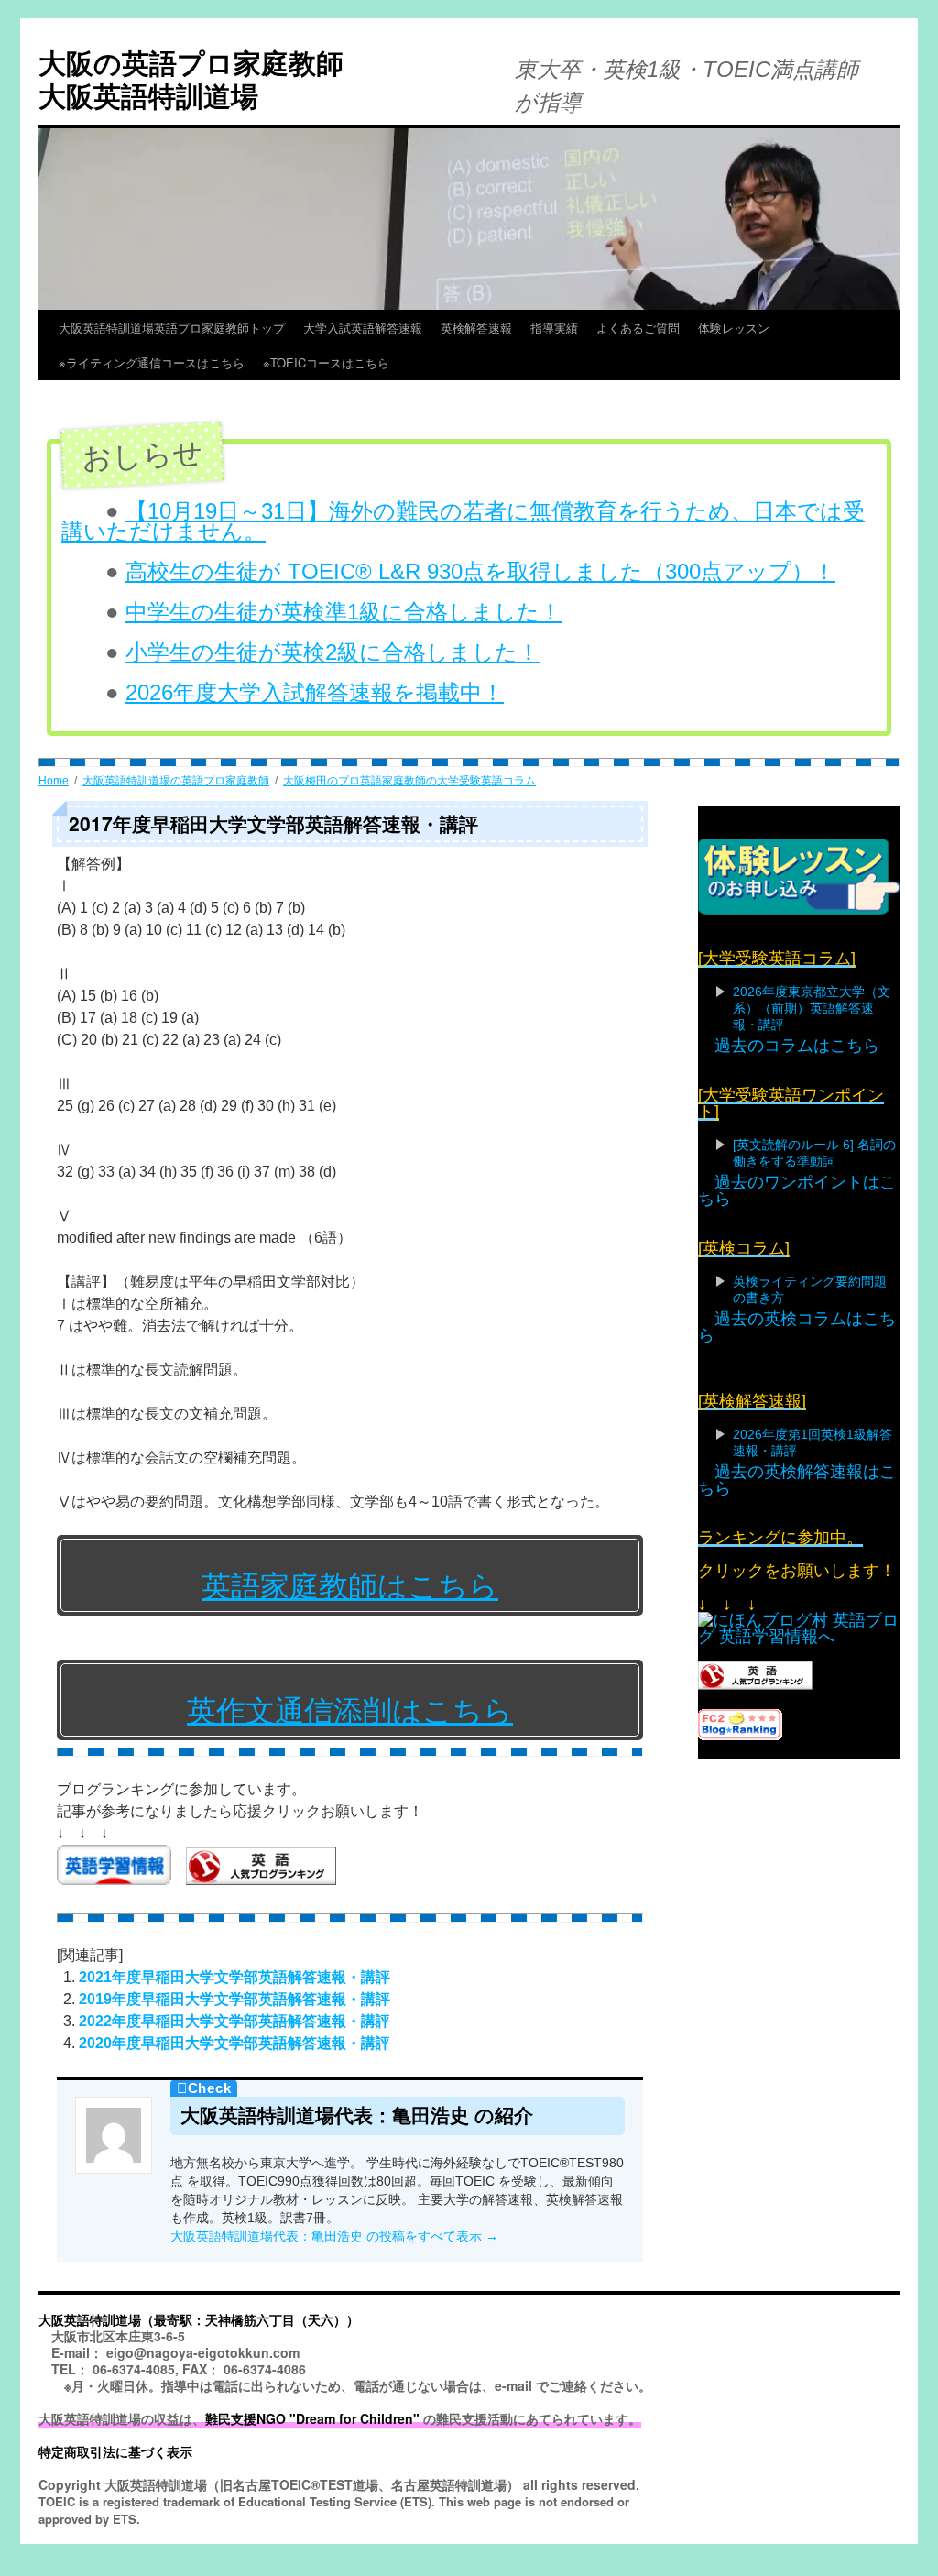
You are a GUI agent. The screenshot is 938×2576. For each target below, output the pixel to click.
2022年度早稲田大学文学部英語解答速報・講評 (234, 2021)
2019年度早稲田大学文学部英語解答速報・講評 (234, 1999)
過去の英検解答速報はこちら (797, 1480)
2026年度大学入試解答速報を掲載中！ (315, 692)
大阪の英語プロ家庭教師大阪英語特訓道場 (191, 78)
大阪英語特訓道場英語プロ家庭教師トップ (172, 328)
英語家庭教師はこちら (350, 1586)
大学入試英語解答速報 (363, 328)
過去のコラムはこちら (797, 1046)
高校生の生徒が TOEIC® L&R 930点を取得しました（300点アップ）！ (480, 571)
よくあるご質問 (638, 328)
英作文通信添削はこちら (350, 1711)
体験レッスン (734, 328)
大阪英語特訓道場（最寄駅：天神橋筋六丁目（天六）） (199, 2319)
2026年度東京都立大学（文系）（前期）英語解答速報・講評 (812, 1008)
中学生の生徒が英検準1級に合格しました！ (344, 612)
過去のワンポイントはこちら (797, 1190)
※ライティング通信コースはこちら (152, 362)
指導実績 (554, 328)
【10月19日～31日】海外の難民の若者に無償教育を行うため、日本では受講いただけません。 (463, 521)
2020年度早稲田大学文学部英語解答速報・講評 (234, 2043)
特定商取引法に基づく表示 (115, 2451)
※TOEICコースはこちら (362, 362)
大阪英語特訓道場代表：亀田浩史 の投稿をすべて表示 (334, 2236)
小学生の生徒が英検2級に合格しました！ (333, 652)
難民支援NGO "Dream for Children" (312, 2418)
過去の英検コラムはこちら (797, 1327)
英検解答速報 (476, 328)
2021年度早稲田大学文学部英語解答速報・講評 (234, 1977)
